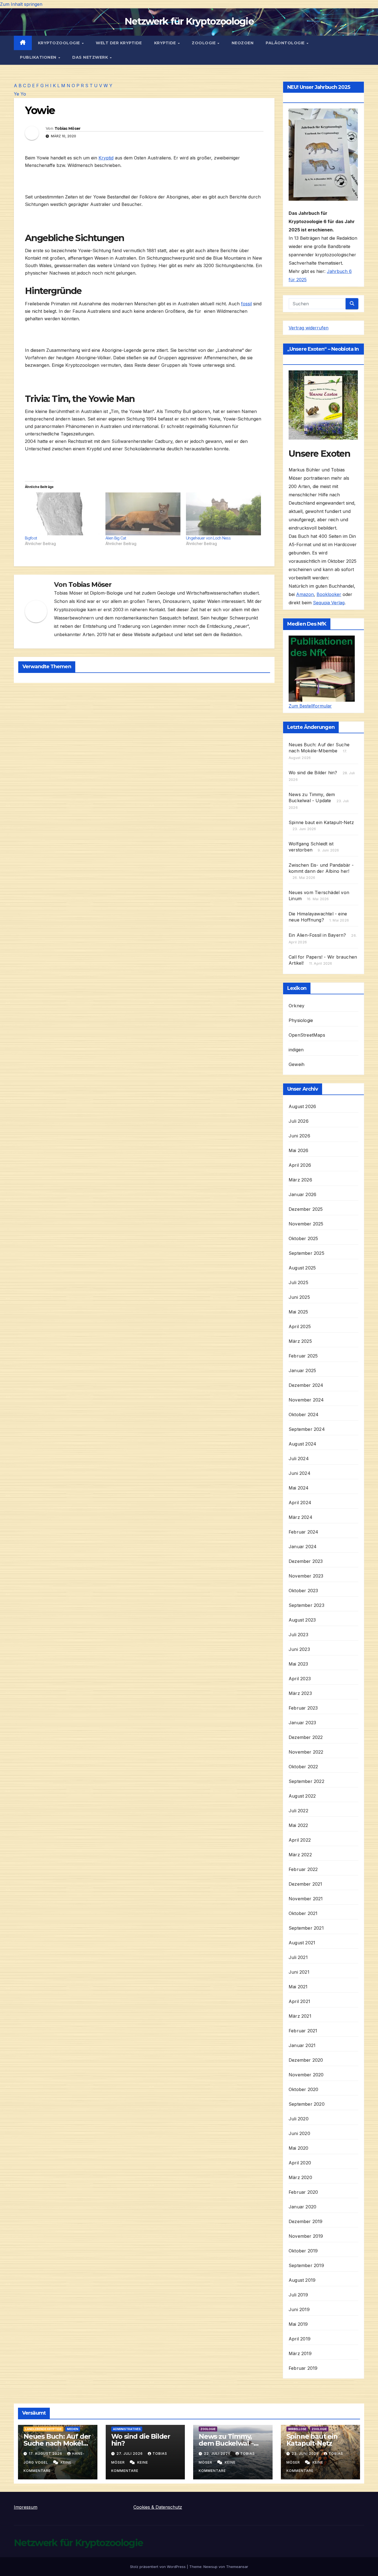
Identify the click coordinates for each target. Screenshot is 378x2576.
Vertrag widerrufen (309, 328)
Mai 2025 (298, 1312)
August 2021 (302, 1943)
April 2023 (300, 1679)
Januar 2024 (303, 1547)
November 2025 (306, 1224)
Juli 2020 (299, 2119)
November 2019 (306, 2236)
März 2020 (300, 2177)
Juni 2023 (299, 1649)
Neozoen (243, 43)
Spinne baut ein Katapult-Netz (321, 822)
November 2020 (306, 2075)
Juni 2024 (300, 1473)
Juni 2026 (299, 1136)
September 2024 (307, 1429)
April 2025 (300, 1326)
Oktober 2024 (304, 1415)
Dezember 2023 (306, 1561)
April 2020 (300, 2163)
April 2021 (299, 2001)
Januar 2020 (302, 2207)
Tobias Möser (68, 128)
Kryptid (106, 158)
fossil (246, 304)
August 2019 (302, 2280)
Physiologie (301, 1020)
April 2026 (300, 1165)
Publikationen (39, 57)
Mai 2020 (299, 2148)
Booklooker (329, 594)
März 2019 (300, 2353)
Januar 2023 (302, 1723)
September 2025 (306, 1253)
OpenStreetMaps (307, 1035)
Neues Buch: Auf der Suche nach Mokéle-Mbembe (57, 2443)
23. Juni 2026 (306, 2454)
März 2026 (300, 1180)
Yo (23, 94)
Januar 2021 (302, 2045)
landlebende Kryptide (43, 2429)
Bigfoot (31, 538)
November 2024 (306, 1400)
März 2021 (300, 2016)
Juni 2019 (299, 2309)
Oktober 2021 (303, 1913)
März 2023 (300, 1693)
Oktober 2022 (303, 1767)
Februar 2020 (303, 2192)
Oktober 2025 (303, 1238)
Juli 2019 (298, 2295)
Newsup (210, 2567)
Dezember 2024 (306, 1385)
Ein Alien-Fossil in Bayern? (317, 935)
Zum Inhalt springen (21, 4)
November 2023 (306, 1576)
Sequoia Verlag (329, 603)
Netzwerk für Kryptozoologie (189, 21)
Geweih (297, 1064)
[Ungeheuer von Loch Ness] (223, 514)
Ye (16, 94)
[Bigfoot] (62, 514)
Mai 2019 (298, 2324)
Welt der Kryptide (119, 43)
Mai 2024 (299, 1488)
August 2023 (302, 1620)
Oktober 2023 (303, 1591)
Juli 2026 (299, 1121)
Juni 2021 (299, 1972)
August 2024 (302, 1444)
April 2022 (300, 1840)
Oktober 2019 (303, 2251)
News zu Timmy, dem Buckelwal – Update (226, 2443)
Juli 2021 (298, 1957)
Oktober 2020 (303, 2089)
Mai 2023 (298, 1664)
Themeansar (237, 2567)
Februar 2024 (303, 1532)
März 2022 (300, 1855)
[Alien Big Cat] (143, 514)
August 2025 (302, 1268)
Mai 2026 (299, 1150)
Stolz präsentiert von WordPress (158, 2567)
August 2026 (302, 1106)
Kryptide (166, 43)
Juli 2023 (298, 1635)
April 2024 (300, 1503)
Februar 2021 (303, 2031)
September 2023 (306, 1605)
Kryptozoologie (60, 43)
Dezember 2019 (306, 2221)
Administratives (127, 2429)
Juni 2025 (299, 1297)
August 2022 (302, 1796)
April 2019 (300, 2339)
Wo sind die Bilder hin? (313, 773)
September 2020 (307, 2104)
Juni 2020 (299, 2133)
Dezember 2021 (305, 1884)
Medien (73, 2429)
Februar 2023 (303, 1708)
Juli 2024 (299, 1459)
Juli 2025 (298, 1282)
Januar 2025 (302, 1370)
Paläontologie (286, 43)
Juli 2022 (298, 1811)
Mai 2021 (298, 1987)
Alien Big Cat (116, 538)
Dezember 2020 (306, 2060)
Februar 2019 (303, 2368)
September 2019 (306, 2265)
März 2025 (300, 1341)
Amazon (305, 594)
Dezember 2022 (306, 1737)
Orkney (297, 1006)
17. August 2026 (46, 2454)
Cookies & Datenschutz (158, 2507)
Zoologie (204, 43)
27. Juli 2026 (130, 2454)
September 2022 (306, 1781)
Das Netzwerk (91, 57)
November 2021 (306, 1899)
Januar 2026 (302, 1194)
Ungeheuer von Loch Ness (208, 538)
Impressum (26, 2507)
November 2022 (306, 1752)
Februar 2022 (303, 1869)
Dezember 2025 (306, 1209)
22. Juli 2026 (218, 2454)
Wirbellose (297, 2429)
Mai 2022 (298, 1825)
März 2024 (301, 1517)
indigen (296, 1050)
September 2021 (306, 1928)
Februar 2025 (303, 1356)
